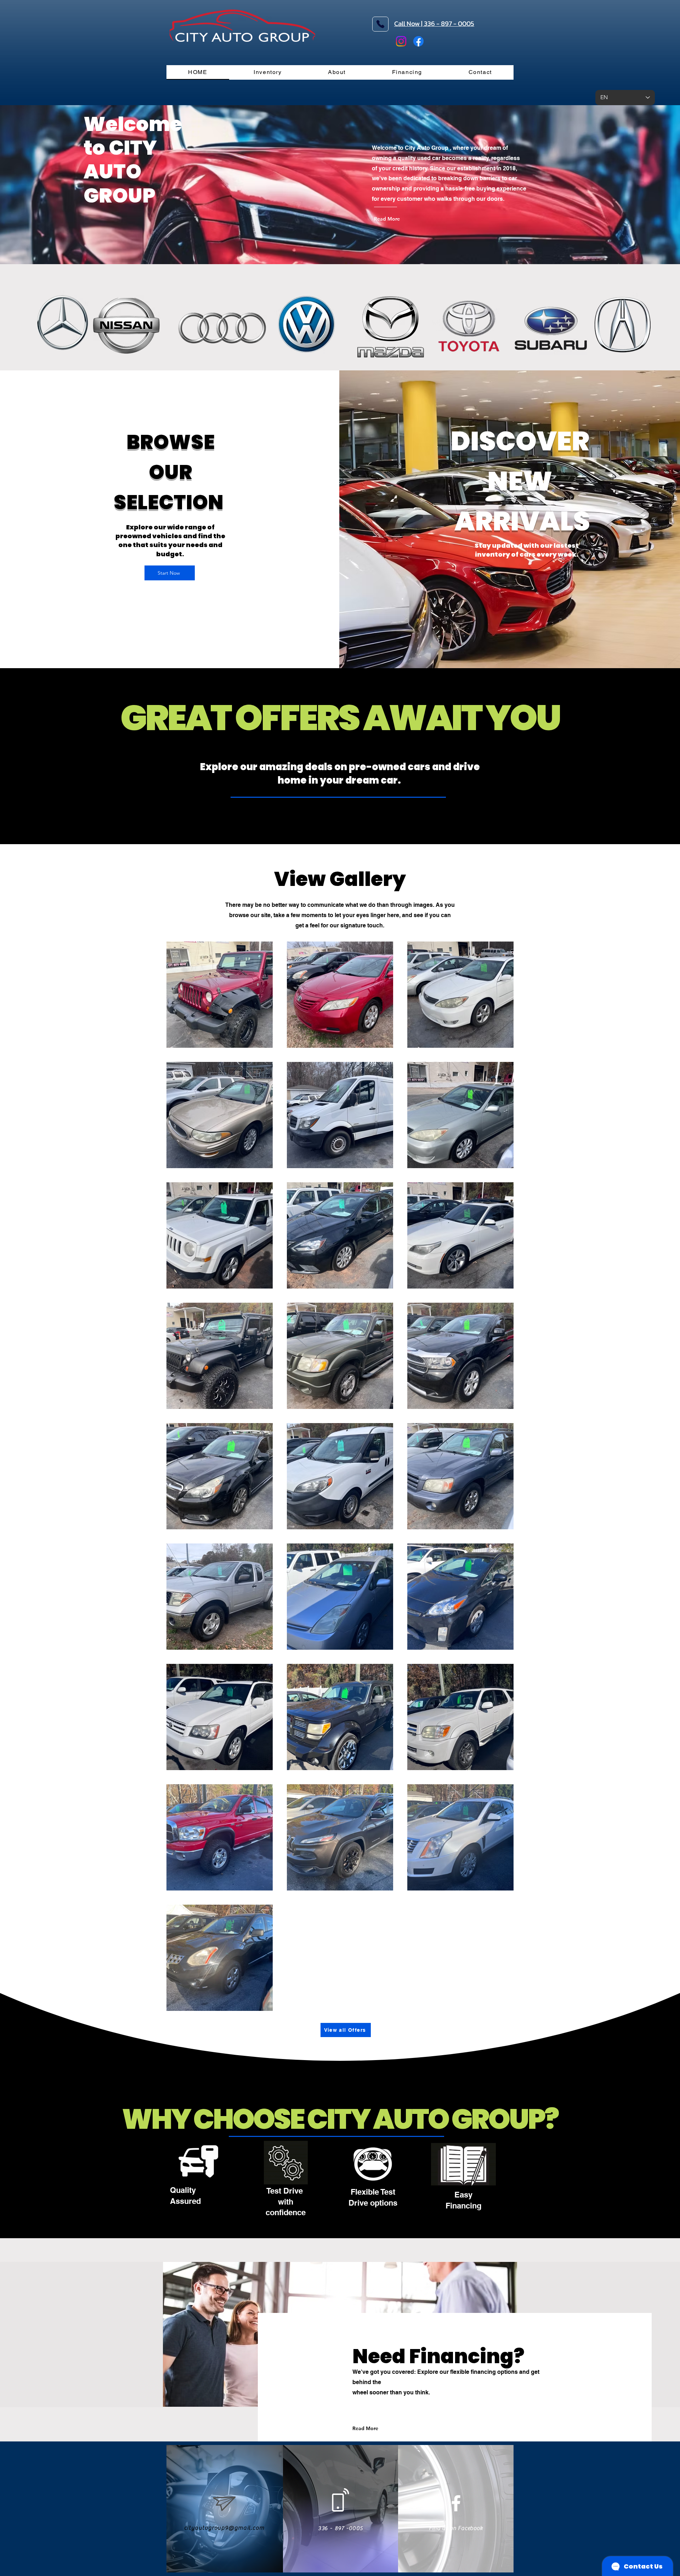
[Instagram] (401, 41)
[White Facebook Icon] (456, 2503)
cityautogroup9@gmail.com (224, 2528)
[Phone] (380, 24)
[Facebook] (418, 41)
